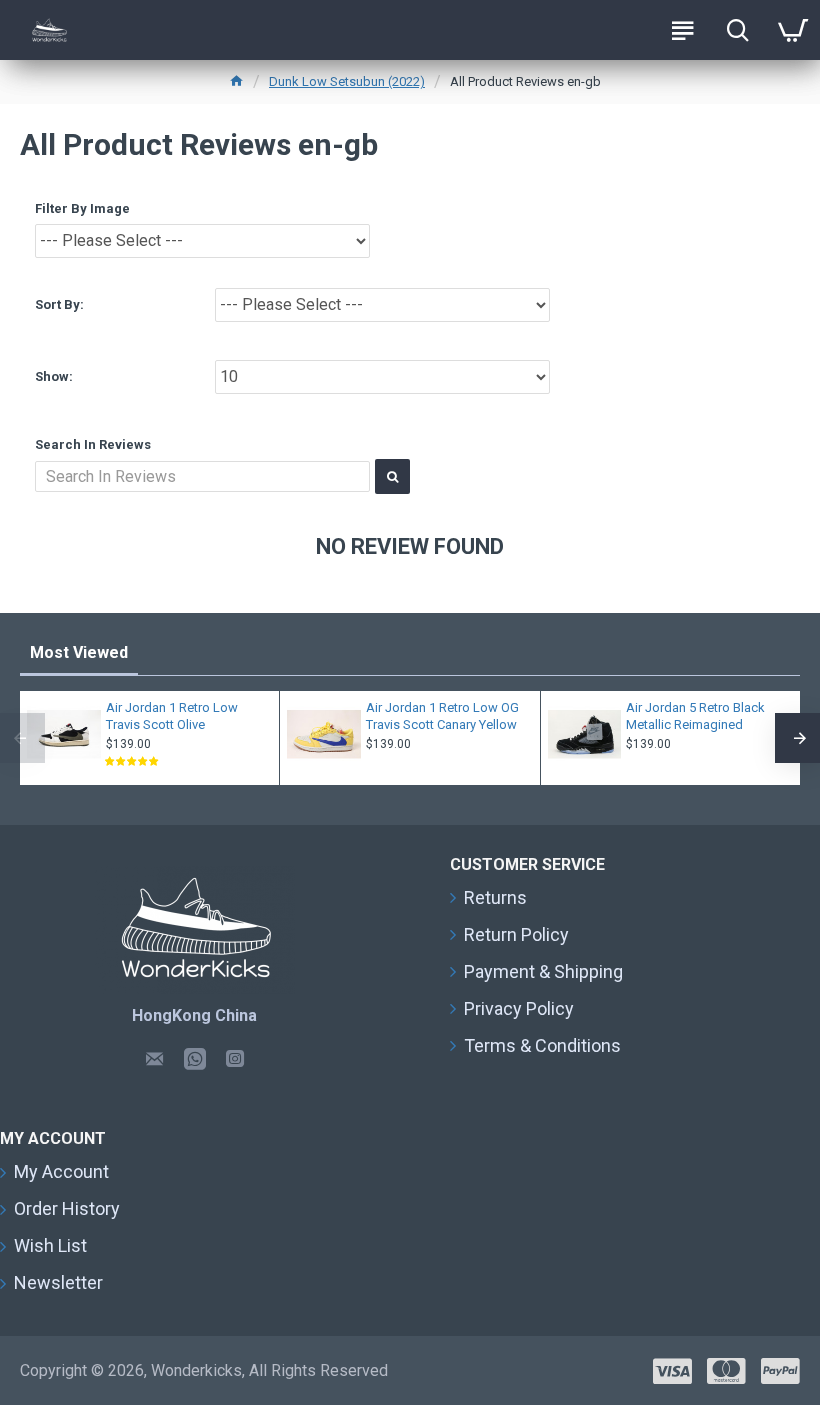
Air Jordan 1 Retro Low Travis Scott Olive (172, 716)
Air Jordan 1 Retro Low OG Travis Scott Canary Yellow (442, 716)
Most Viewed (79, 652)
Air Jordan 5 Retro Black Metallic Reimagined (695, 716)
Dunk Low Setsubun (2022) (347, 81)
